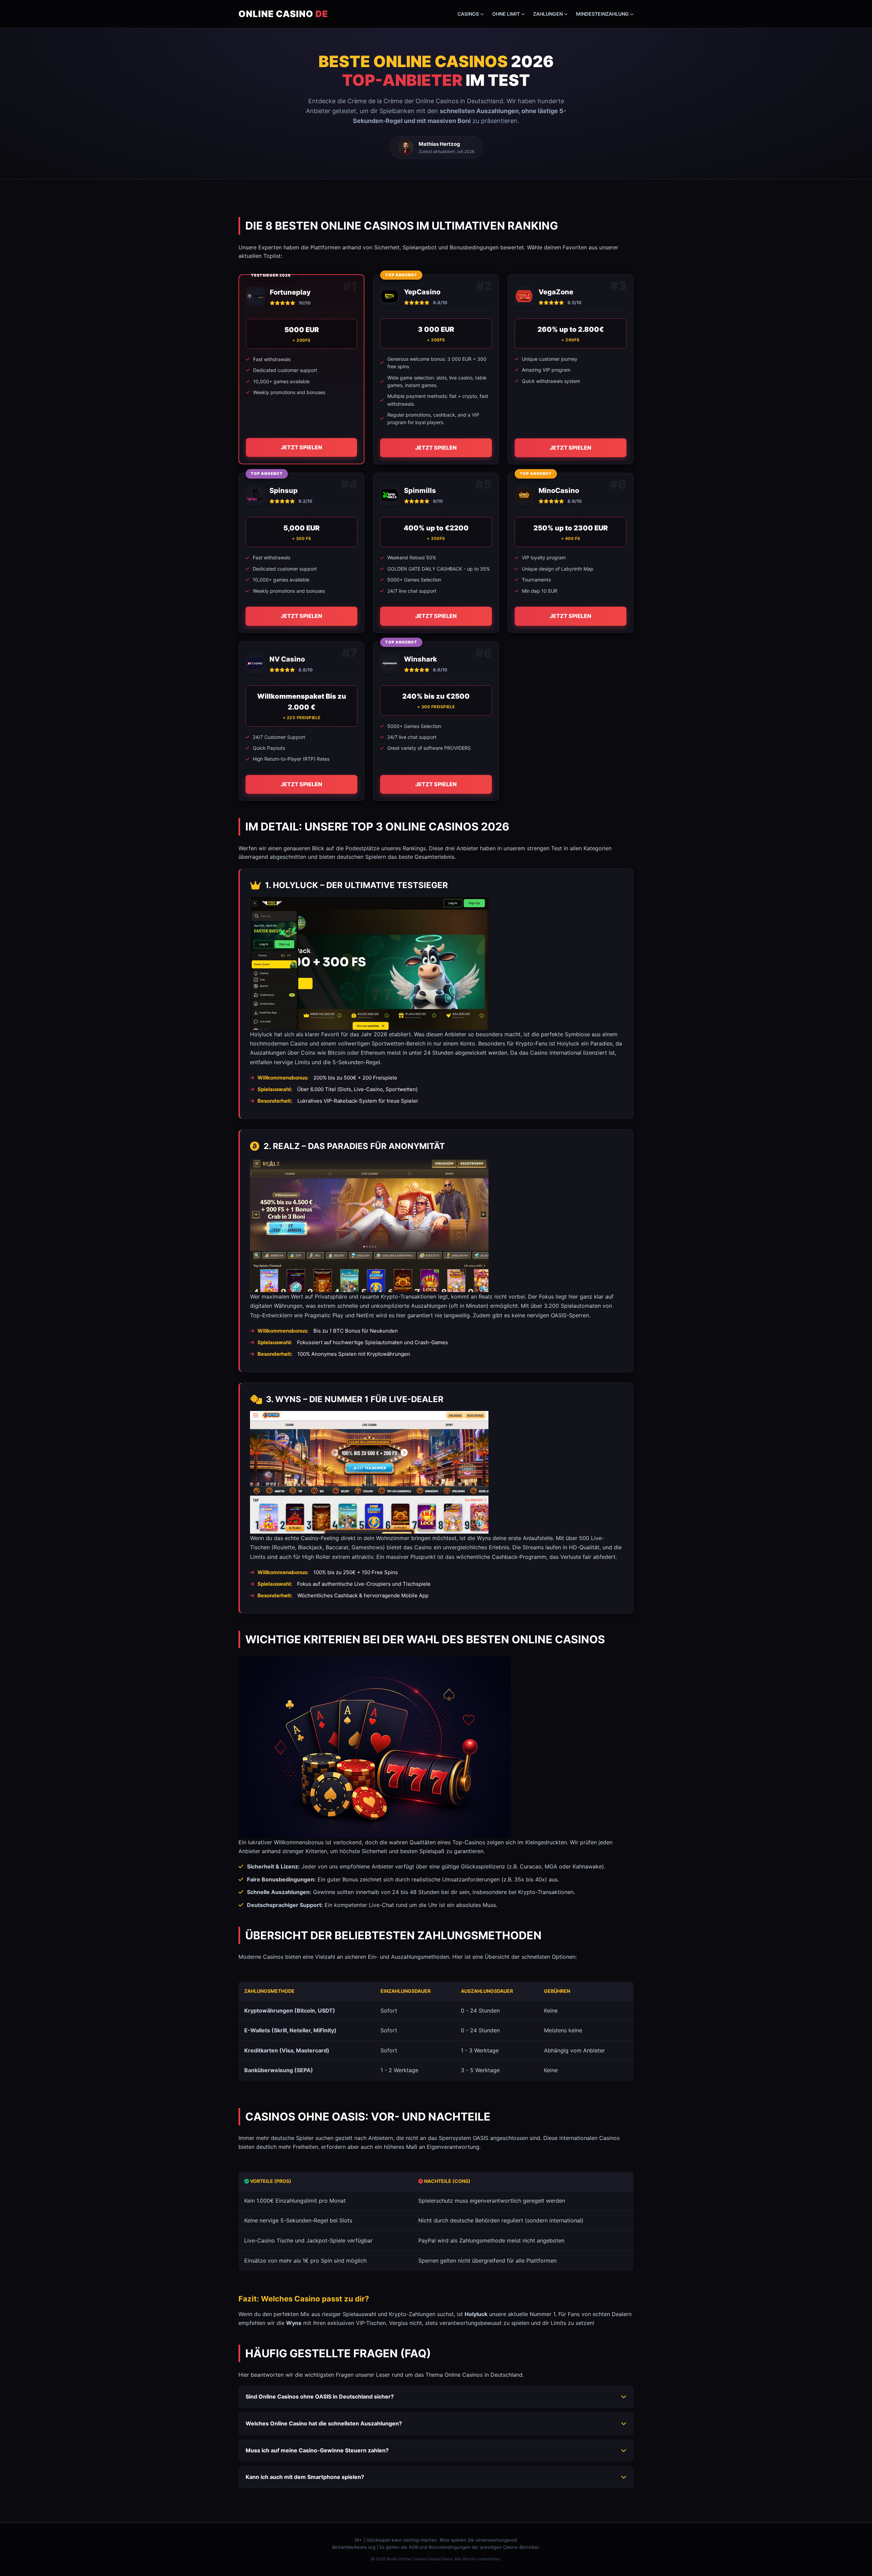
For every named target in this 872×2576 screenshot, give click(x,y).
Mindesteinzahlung (602, 14)
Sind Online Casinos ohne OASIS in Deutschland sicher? (320, 2396)
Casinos (468, 14)
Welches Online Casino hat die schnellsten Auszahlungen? (324, 2423)
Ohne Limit (506, 14)
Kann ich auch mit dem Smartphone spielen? (305, 2477)
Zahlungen (548, 14)
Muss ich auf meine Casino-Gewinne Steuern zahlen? (317, 2450)
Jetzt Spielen (301, 447)
